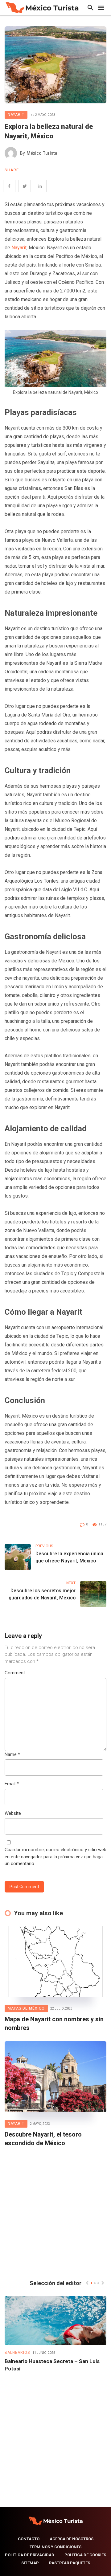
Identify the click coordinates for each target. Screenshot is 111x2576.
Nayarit (16, 115)
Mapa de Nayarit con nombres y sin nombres (54, 2023)
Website (13, 1813)
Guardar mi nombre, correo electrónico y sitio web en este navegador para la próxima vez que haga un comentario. (55, 1857)
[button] (91, 2283)
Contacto (29, 2539)
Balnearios (17, 2353)
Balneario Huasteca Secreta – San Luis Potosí (52, 2365)
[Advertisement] (55, 2212)
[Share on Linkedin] (40, 186)
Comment (15, 1673)
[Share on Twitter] (25, 186)
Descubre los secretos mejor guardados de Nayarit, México (42, 1594)
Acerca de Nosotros (72, 2539)
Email (12, 1784)
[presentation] (87, 2283)
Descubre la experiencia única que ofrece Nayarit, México (69, 1557)
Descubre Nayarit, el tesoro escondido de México (43, 2139)
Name (12, 1754)
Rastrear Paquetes (70, 2563)
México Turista (42, 153)
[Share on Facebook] (9, 186)
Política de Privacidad (30, 2555)
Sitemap (30, 2563)
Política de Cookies (85, 2555)
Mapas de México (26, 2008)
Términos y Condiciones (55, 2547)
